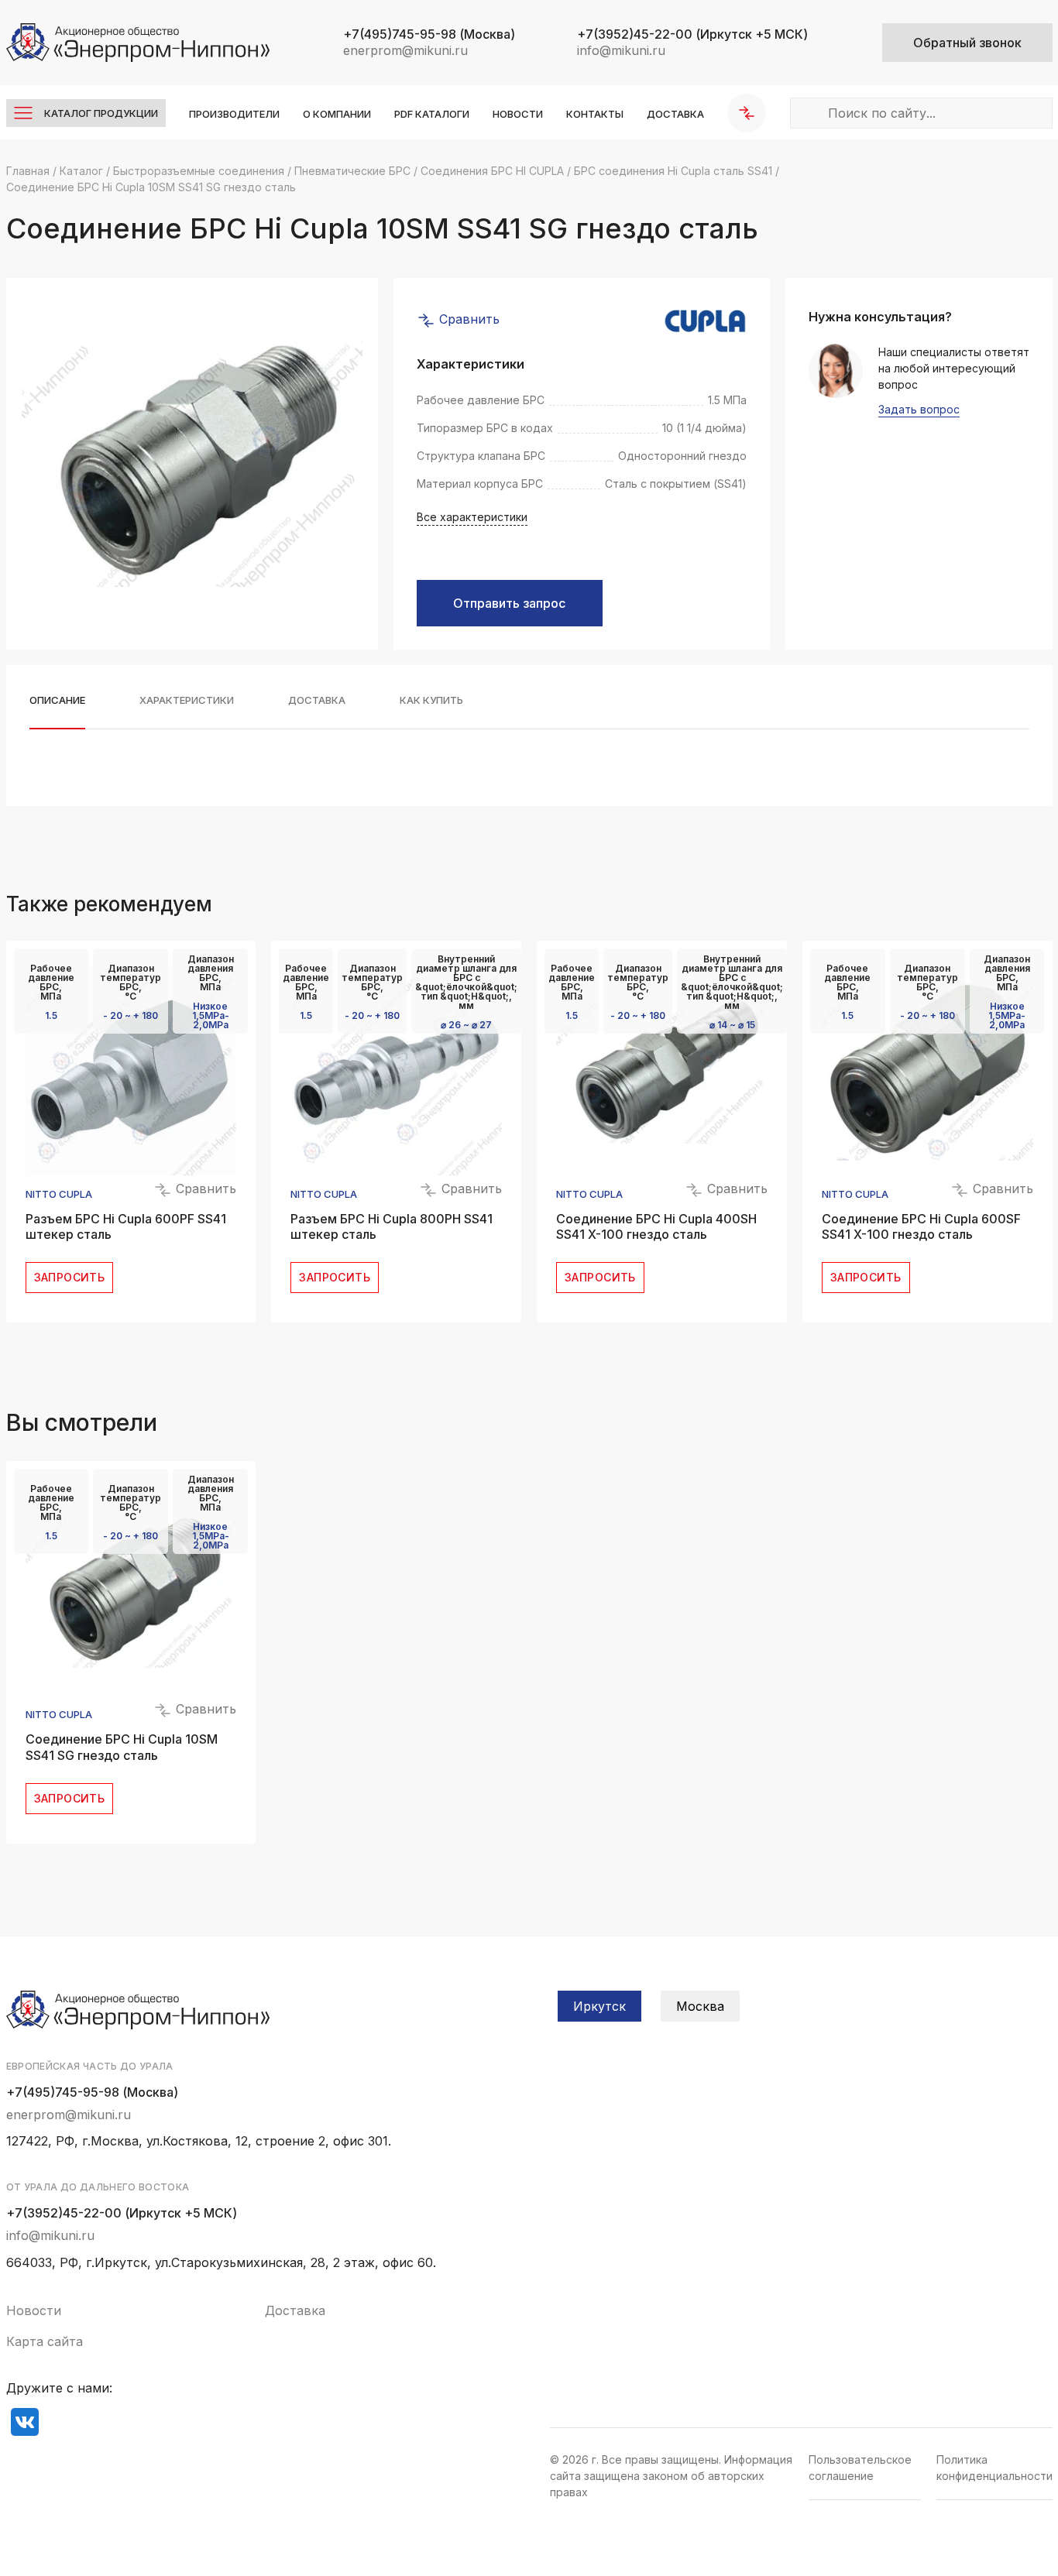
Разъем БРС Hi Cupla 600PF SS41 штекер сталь (126, 1227)
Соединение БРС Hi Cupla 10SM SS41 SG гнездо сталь (122, 1747)
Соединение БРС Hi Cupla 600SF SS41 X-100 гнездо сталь (921, 1227)
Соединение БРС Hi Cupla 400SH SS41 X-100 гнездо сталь (656, 1227)
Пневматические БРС (352, 171)
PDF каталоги (432, 114)
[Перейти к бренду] (705, 321)
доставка (317, 700)
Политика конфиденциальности (994, 2468)
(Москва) (429, 34)
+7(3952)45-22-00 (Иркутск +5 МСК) (122, 2213)
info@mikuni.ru (621, 50)
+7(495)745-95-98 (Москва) (92, 2092)
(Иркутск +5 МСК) (692, 34)
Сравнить (467, 319)
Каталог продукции (101, 113)
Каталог (81, 171)
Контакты (595, 114)
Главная (28, 171)
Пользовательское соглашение (860, 2468)
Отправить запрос (509, 603)
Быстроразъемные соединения (199, 171)
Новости (518, 114)
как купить (431, 700)
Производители (234, 114)
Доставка (675, 114)
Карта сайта (45, 2341)
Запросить (70, 1277)
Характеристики (187, 700)
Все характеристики (472, 517)
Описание (57, 700)
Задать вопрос (919, 410)
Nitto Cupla (59, 1194)
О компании (337, 114)
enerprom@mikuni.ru (405, 50)
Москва (700, 2006)
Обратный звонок (967, 43)
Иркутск (599, 2006)
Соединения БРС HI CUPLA (492, 171)
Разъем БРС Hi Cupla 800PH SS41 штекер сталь (392, 1227)
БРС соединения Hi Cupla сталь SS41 (673, 171)
